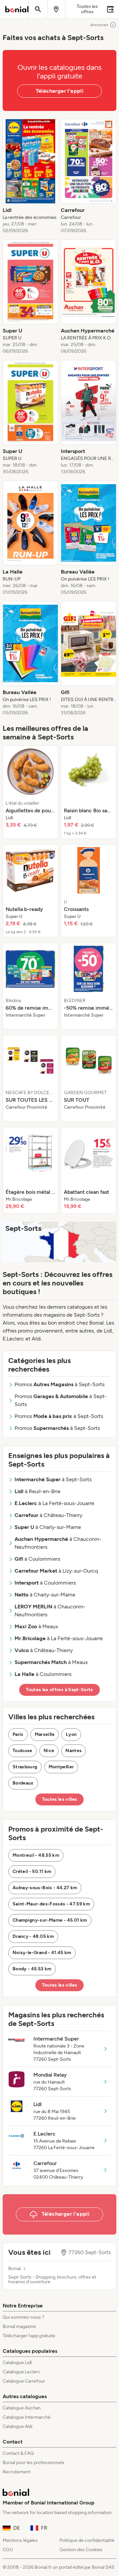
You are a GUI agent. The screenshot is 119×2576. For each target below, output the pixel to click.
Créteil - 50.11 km (32, 1871)
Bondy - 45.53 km (32, 1969)
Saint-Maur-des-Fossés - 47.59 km (51, 1904)
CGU (8, 2550)
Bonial (15, 2269)
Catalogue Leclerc (21, 2372)
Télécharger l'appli (60, 91)
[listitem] (30, 177)
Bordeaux (23, 1783)
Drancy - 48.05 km (33, 1936)
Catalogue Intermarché (27, 2417)
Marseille (45, 1734)
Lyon (71, 1734)
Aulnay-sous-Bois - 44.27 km (45, 1888)
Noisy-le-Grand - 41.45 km (42, 1953)
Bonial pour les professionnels (34, 2463)
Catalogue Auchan (22, 2408)
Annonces (99, 25)
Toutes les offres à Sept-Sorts (59, 1690)
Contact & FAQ (18, 2453)
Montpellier (61, 1767)
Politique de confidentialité (87, 2540)
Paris (18, 1734)
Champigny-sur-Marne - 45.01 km (50, 1920)
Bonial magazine (19, 2326)
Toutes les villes (60, 1799)
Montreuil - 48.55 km (36, 1855)
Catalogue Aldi (18, 2426)
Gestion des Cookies (81, 2550)
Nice (49, 1751)
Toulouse (22, 1751)
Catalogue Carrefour (24, 2381)
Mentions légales (20, 2540)
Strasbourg (25, 1767)
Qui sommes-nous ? (23, 2317)
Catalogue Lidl (17, 2363)
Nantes (74, 1751)
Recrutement (17, 2472)
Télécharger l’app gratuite (29, 2336)
